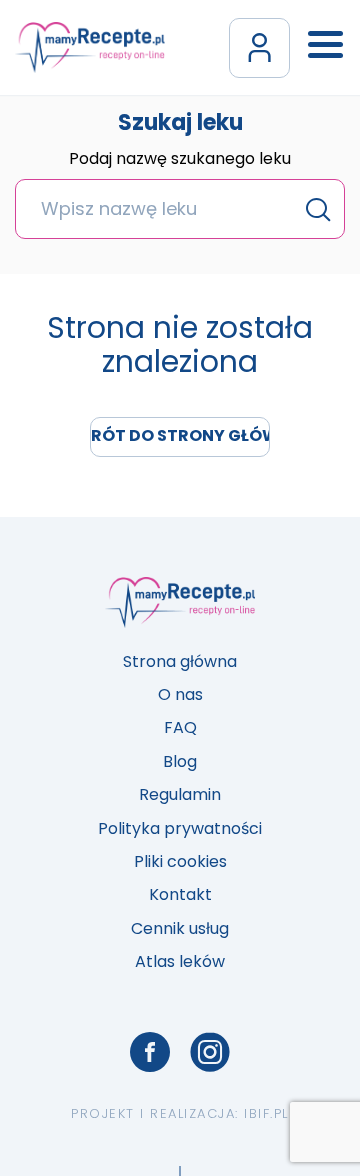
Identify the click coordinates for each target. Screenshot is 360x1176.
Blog (180, 761)
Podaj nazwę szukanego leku (180, 160)
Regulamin (180, 794)
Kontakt (180, 894)
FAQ (180, 727)
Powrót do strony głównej (180, 435)
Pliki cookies (180, 861)
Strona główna (180, 661)
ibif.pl (266, 1113)
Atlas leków (180, 961)
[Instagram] (210, 1052)
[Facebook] (150, 1052)
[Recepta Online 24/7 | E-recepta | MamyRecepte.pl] (90, 47)
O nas (180, 694)
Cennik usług (180, 928)
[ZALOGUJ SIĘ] (259, 48)
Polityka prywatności (180, 828)
